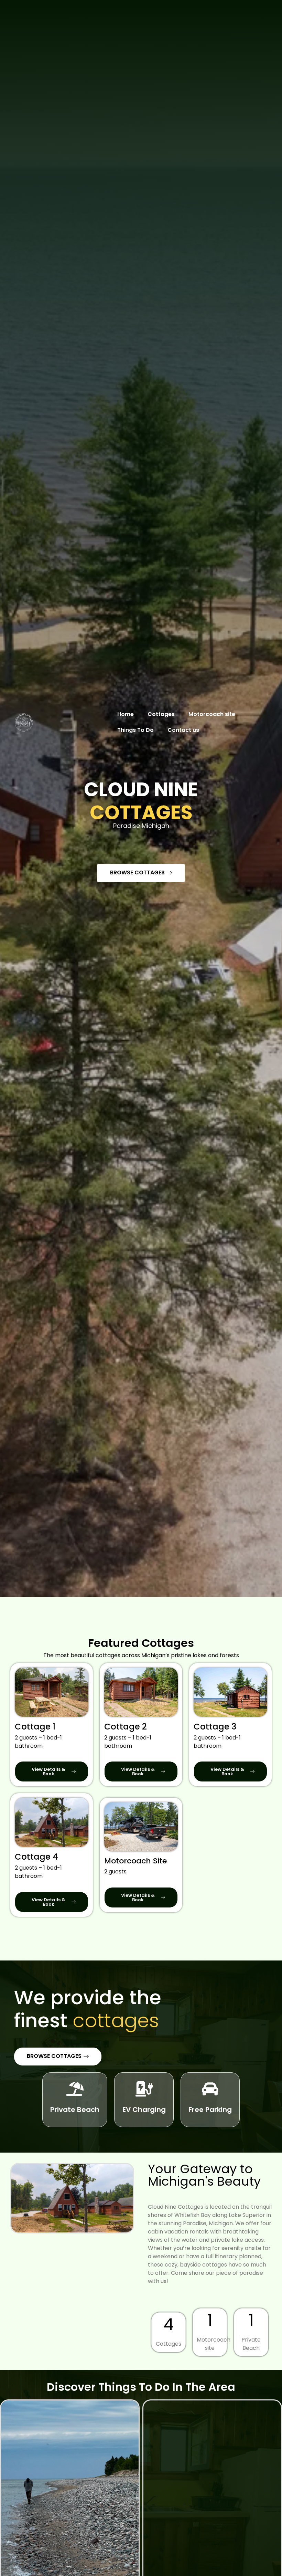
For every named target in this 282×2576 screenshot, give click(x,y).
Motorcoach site (212, 714)
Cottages (161, 714)
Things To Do (135, 730)
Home (126, 714)
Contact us (183, 730)
